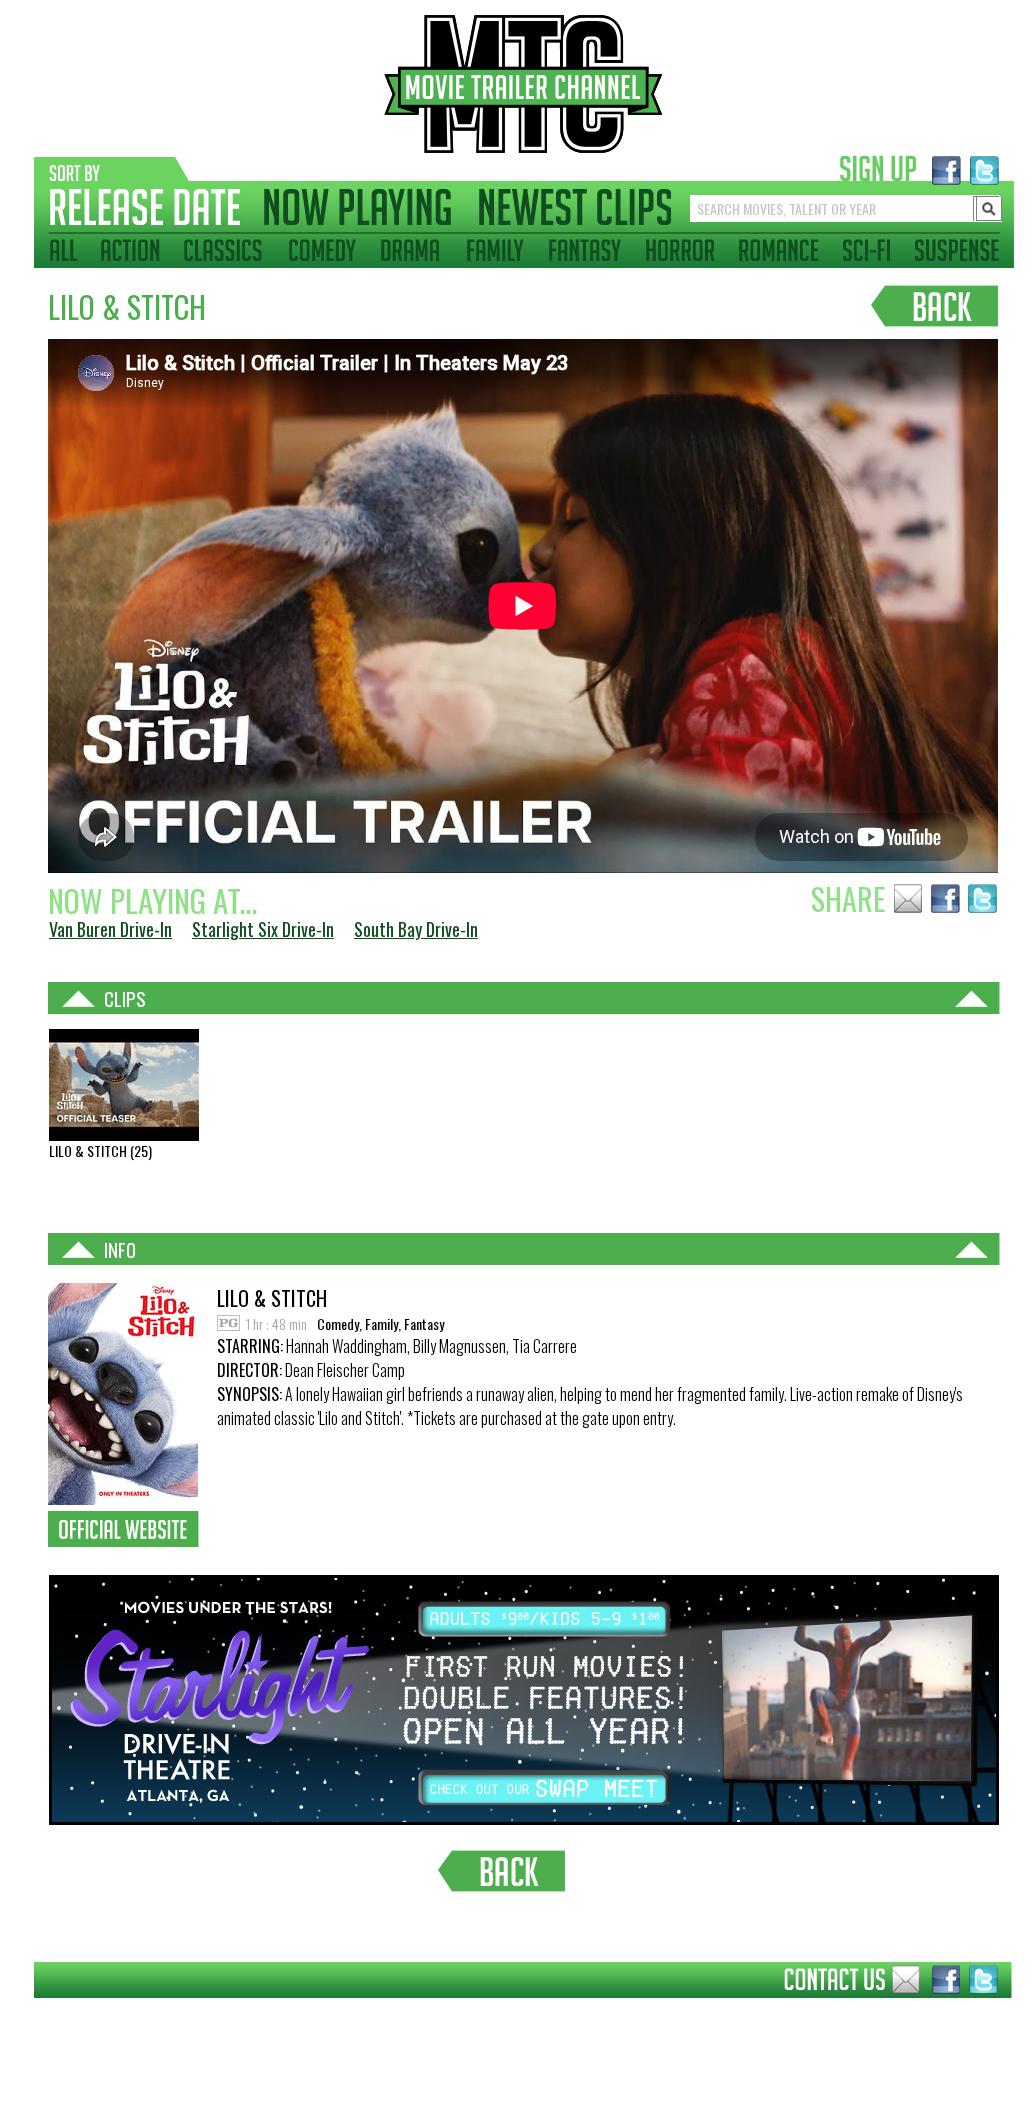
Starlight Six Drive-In (263, 929)
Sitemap (18, 2013)
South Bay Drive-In (416, 929)
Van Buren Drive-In (110, 929)
